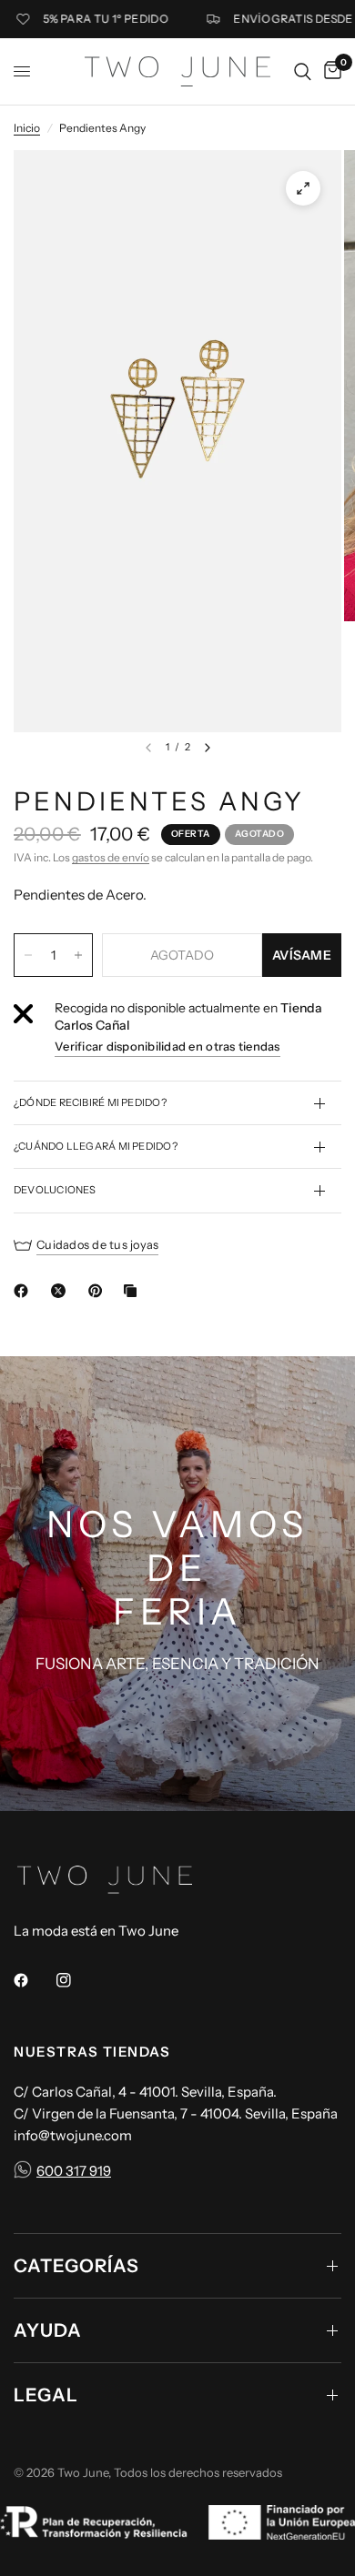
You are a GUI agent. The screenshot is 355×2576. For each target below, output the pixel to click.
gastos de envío (111, 857)
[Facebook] (34, 1980)
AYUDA (48, 2330)
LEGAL (46, 2395)
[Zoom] (303, 188)
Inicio (27, 128)
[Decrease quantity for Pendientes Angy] (28, 955)
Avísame (302, 955)
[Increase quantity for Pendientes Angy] (78, 955)
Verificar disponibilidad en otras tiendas (167, 1046)
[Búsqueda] (303, 71)
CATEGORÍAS (76, 2266)
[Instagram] (76, 1980)
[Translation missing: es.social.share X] (62, 1291)
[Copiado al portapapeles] (134, 1291)
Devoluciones (55, 1190)
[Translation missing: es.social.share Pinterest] (99, 1291)
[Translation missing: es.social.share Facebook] (25, 1291)
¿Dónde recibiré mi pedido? (90, 1102)
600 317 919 (74, 2171)
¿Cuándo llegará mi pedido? (96, 1146)
